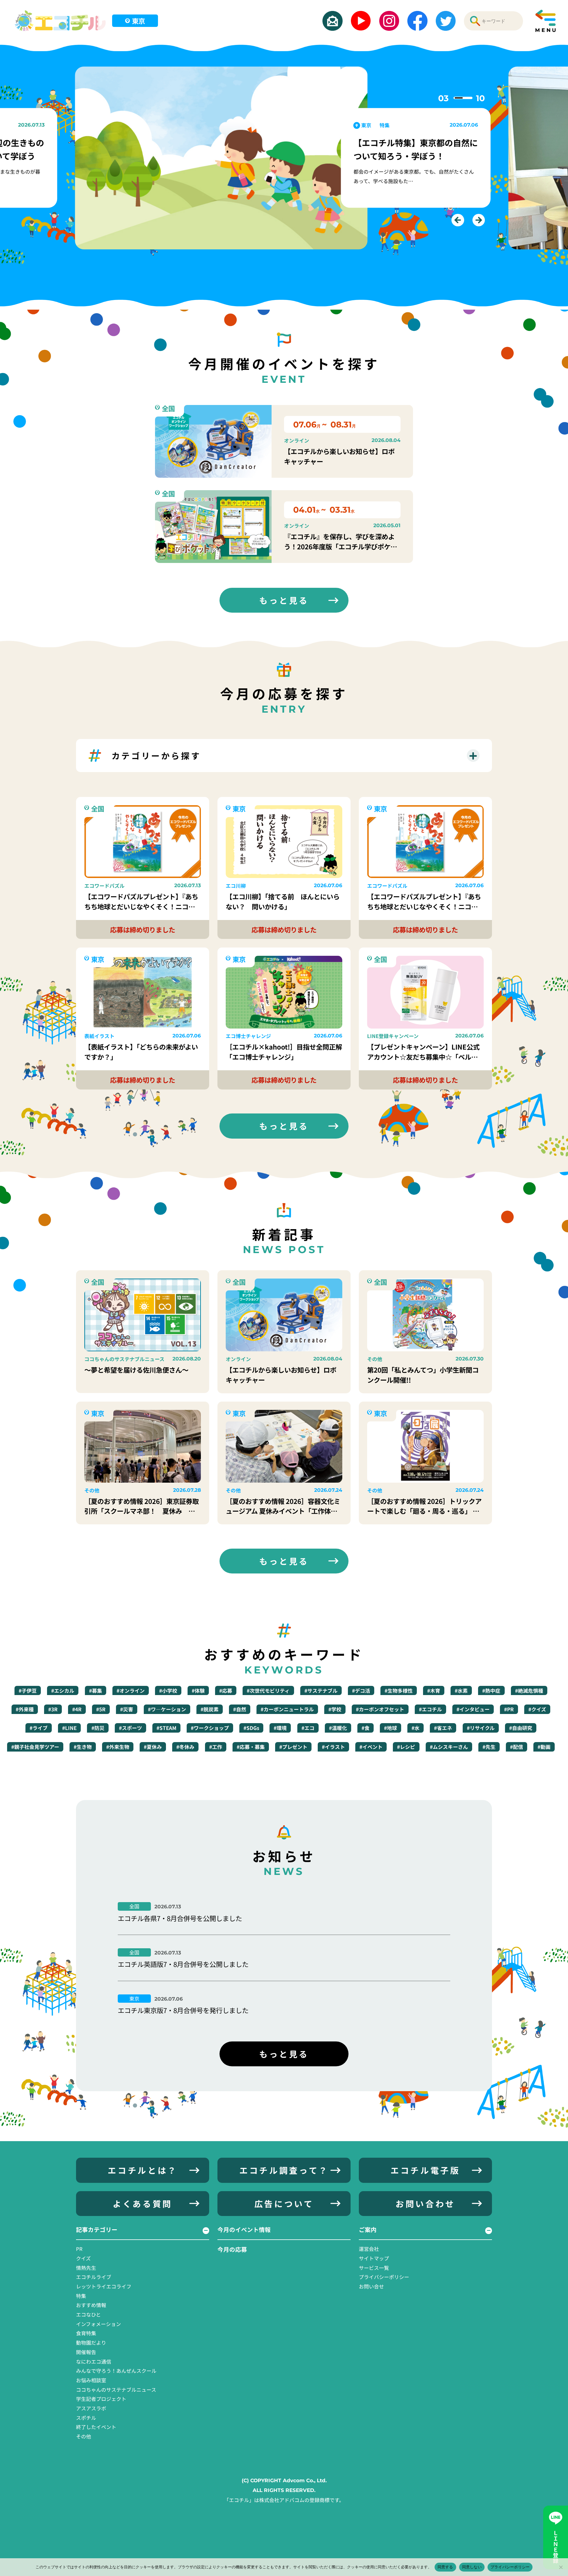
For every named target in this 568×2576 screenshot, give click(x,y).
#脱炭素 (210, 1709)
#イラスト (333, 1747)
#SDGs (251, 1728)
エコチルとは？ (142, 2170)
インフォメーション (99, 2324)
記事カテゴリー (97, 2229)
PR (79, 2249)
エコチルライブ (94, 2277)
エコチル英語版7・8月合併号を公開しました (183, 1964)
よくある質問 (143, 2203)
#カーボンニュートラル (287, 1709)
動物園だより (91, 2342)
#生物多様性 (399, 1690)
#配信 (517, 1747)
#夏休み (153, 1747)
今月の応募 (232, 2249)
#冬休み (185, 1747)
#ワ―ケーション (167, 1709)
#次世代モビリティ (268, 1690)
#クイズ (537, 1709)
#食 (366, 1728)
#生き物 (83, 1747)
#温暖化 (338, 1728)
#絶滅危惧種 (529, 1690)
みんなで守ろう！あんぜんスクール (116, 2371)
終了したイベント (96, 2427)
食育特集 (86, 2333)
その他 (84, 2436)
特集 (81, 2296)
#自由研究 (521, 1728)
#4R (77, 1709)
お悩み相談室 (91, 2380)
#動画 (544, 1747)
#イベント (371, 1747)
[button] (458, 220)
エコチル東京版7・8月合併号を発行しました (183, 2010)
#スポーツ (130, 1728)
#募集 (96, 1690)
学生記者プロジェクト (101, 2399)
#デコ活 (361, 1690)
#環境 (280, 1728)
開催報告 (86, 2352)
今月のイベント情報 (244, 2229)
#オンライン (131, 1690)
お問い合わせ (425, 2203)
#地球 (390, 1728)
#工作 (216, 1747)
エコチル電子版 (425, 2170)
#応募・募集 (251, 1747)
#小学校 (168, 1690)
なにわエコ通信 (94, 2361)
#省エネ (443, 1728)
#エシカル (63, 1690)
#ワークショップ (210, 1728)
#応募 (226, 1690)
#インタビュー (473, 1709)
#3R (53, 1709)
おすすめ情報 (91, 2305)
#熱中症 (491, 1690)
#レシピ (406, 1747)
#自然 (240, 1709)
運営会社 (369, 2249)
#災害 (127, 1709)
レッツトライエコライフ (104, 2286)
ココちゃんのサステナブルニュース (116, 2389)
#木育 (434, 1690)
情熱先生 (86, 2268)
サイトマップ (374, 2258)
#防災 (98, 1728)
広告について (284, 2203)
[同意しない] (561, 2567)
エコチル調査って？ (284, 2170)
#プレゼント (293, 1747)
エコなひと (88, 2314)
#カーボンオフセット (380, 1709)
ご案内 (368, 2229)
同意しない (472, 2567)
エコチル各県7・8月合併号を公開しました (180, 1918)
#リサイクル (481, 1728)
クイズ (83, 2258)
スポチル (86, 2418)
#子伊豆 (28, 1690)
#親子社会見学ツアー (35, 1747)
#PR (509, 1709)
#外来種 (25, 1709)
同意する (445, 2567)
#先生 (489, 1747)
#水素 (461, 1690)
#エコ (308, 1728)
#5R (101, 1709)
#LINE (69, 1728)
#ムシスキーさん (449, 1747)
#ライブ (39, 1728)
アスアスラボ (91, 2408)
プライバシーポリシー (384, 2277)
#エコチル (430, 1709)
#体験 (198, 1690)
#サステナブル (321, 1690)
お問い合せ (371, 2286)
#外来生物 (118, 1747)
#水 (415, 1728)
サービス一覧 (374, 2268)
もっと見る (284, 600)
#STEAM (166, 1728)
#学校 (335, 1709)
